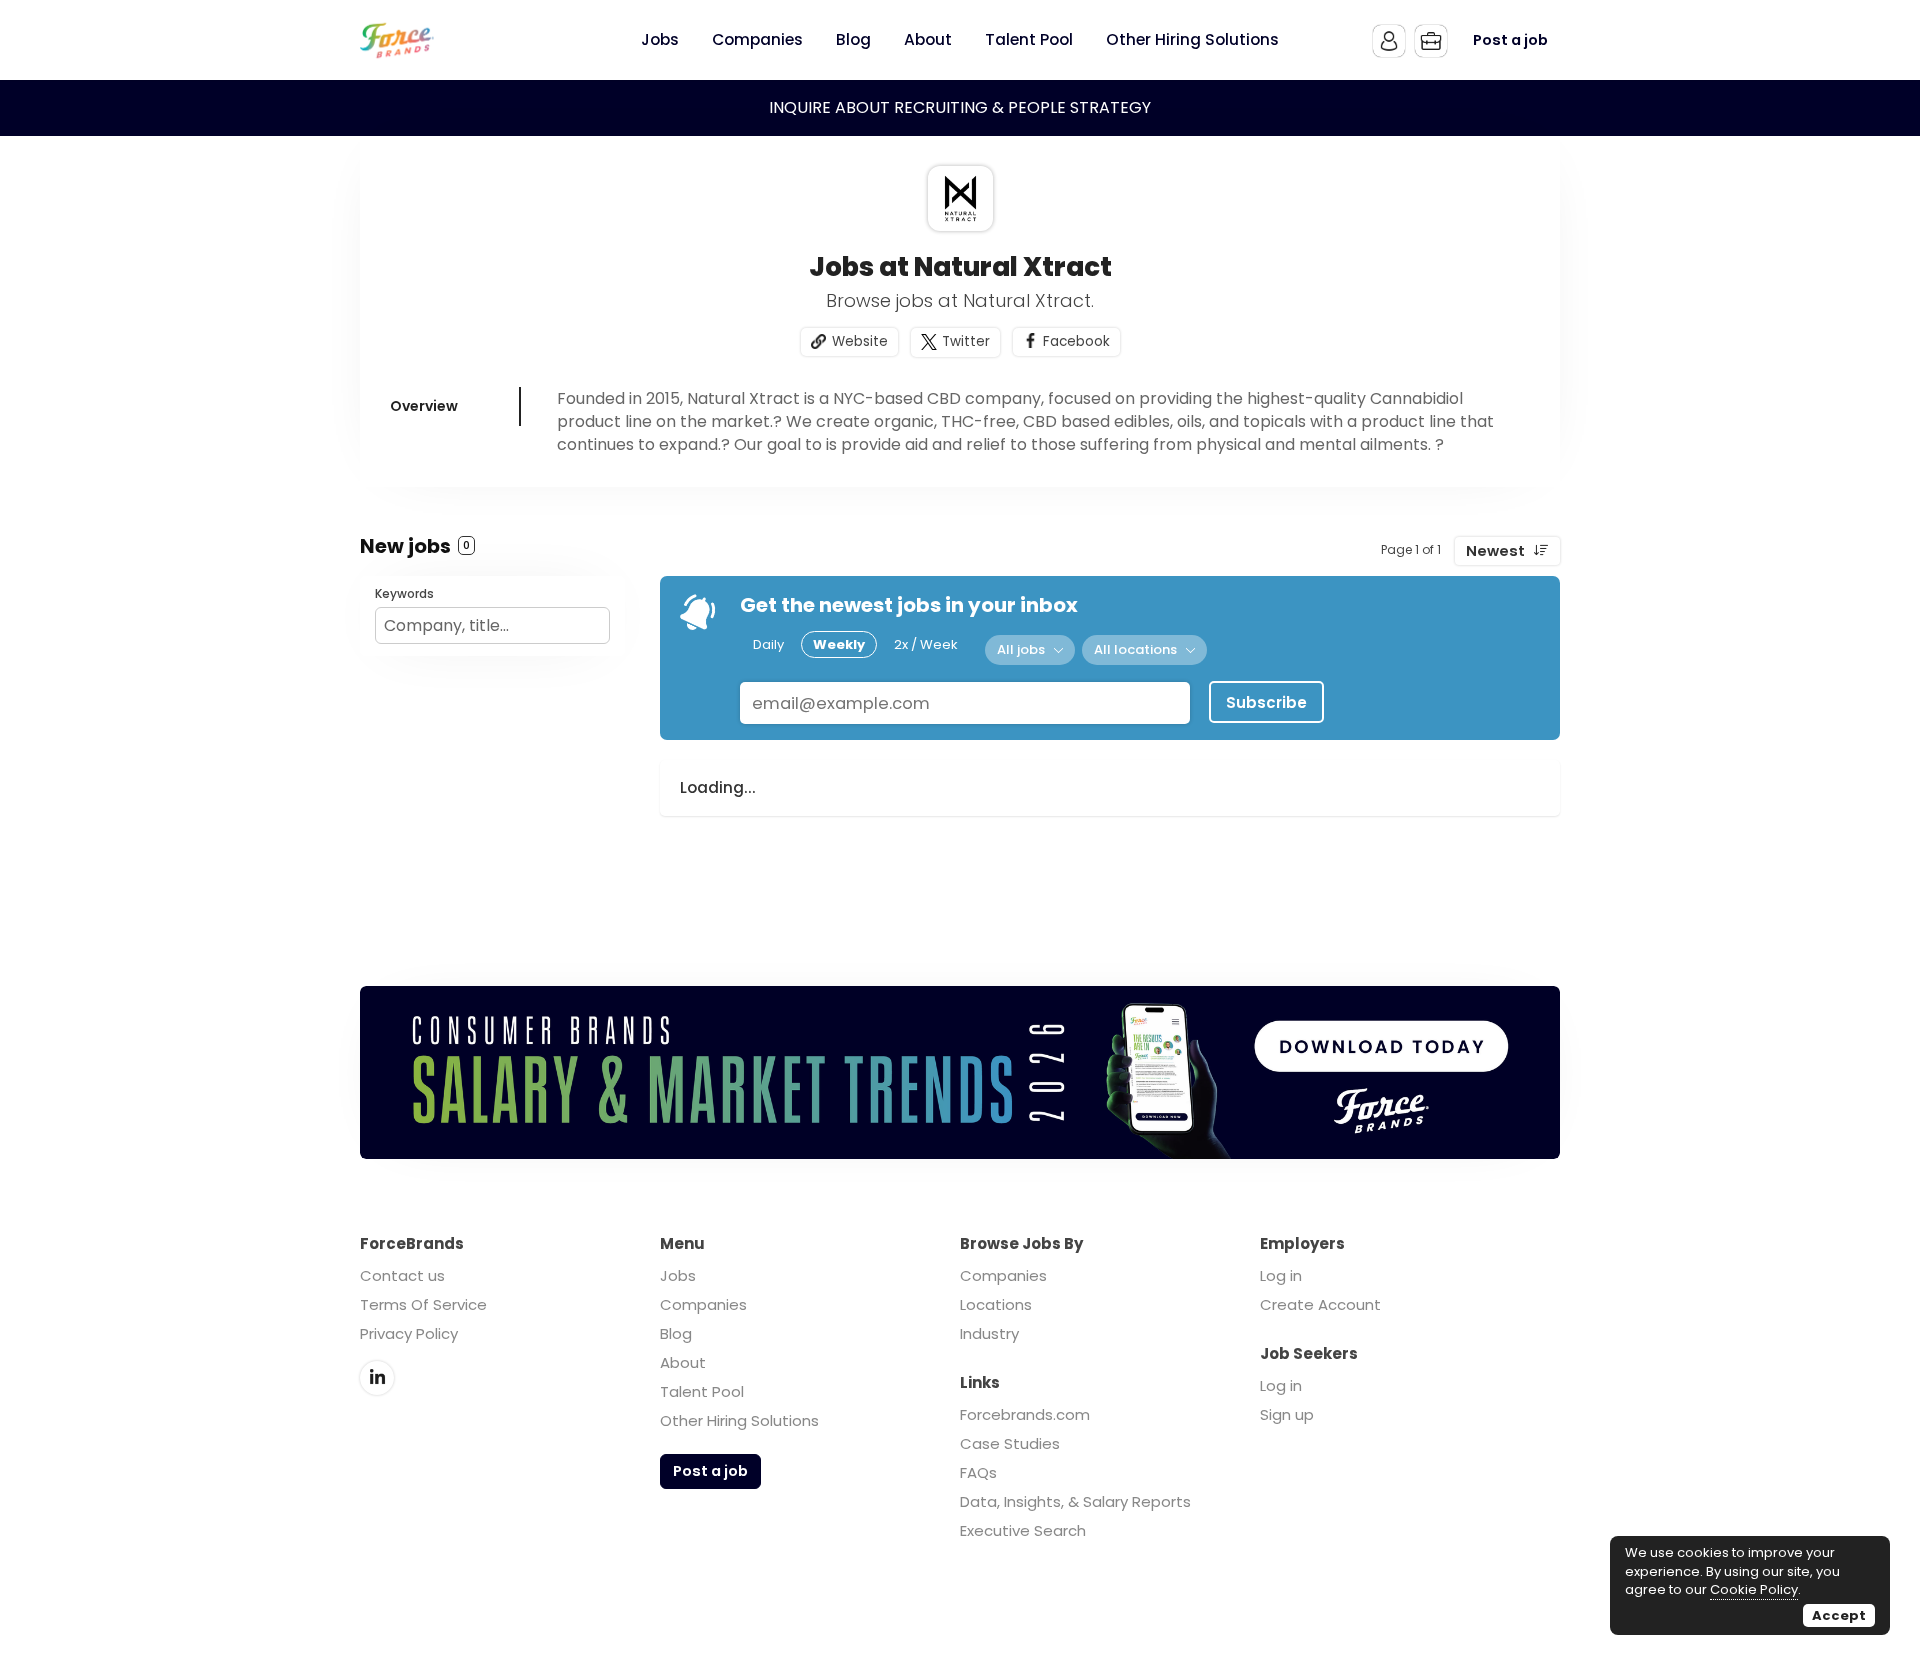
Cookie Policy (1754, 1589)
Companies (703, 1304)
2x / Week (926, 644)
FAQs (978, 1472)
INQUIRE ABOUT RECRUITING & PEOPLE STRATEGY (960, 107)
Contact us (402, 1275)
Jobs (678, 1275)
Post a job (1510, 40)
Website (860, 341)
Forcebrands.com (1025, 1414)
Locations (996, 1304)
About (683, 1362)
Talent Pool (702, 1391)
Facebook (1076, 341)
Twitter (966, 341)
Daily (768, 644)
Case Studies (1010, 1443)
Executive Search (1023, 1530)
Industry (989, 1333)
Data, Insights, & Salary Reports (1075, 1501)
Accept (1839, 1615)
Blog (676, 1333)
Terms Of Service (423, 1304)
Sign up (1287, 1414)
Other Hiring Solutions (739, 1420)
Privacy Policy (409, 1333)
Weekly (839, 644)
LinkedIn (377, 1378)
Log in (1281, 1275)
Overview (424, 406)
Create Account (1320, 1304)
